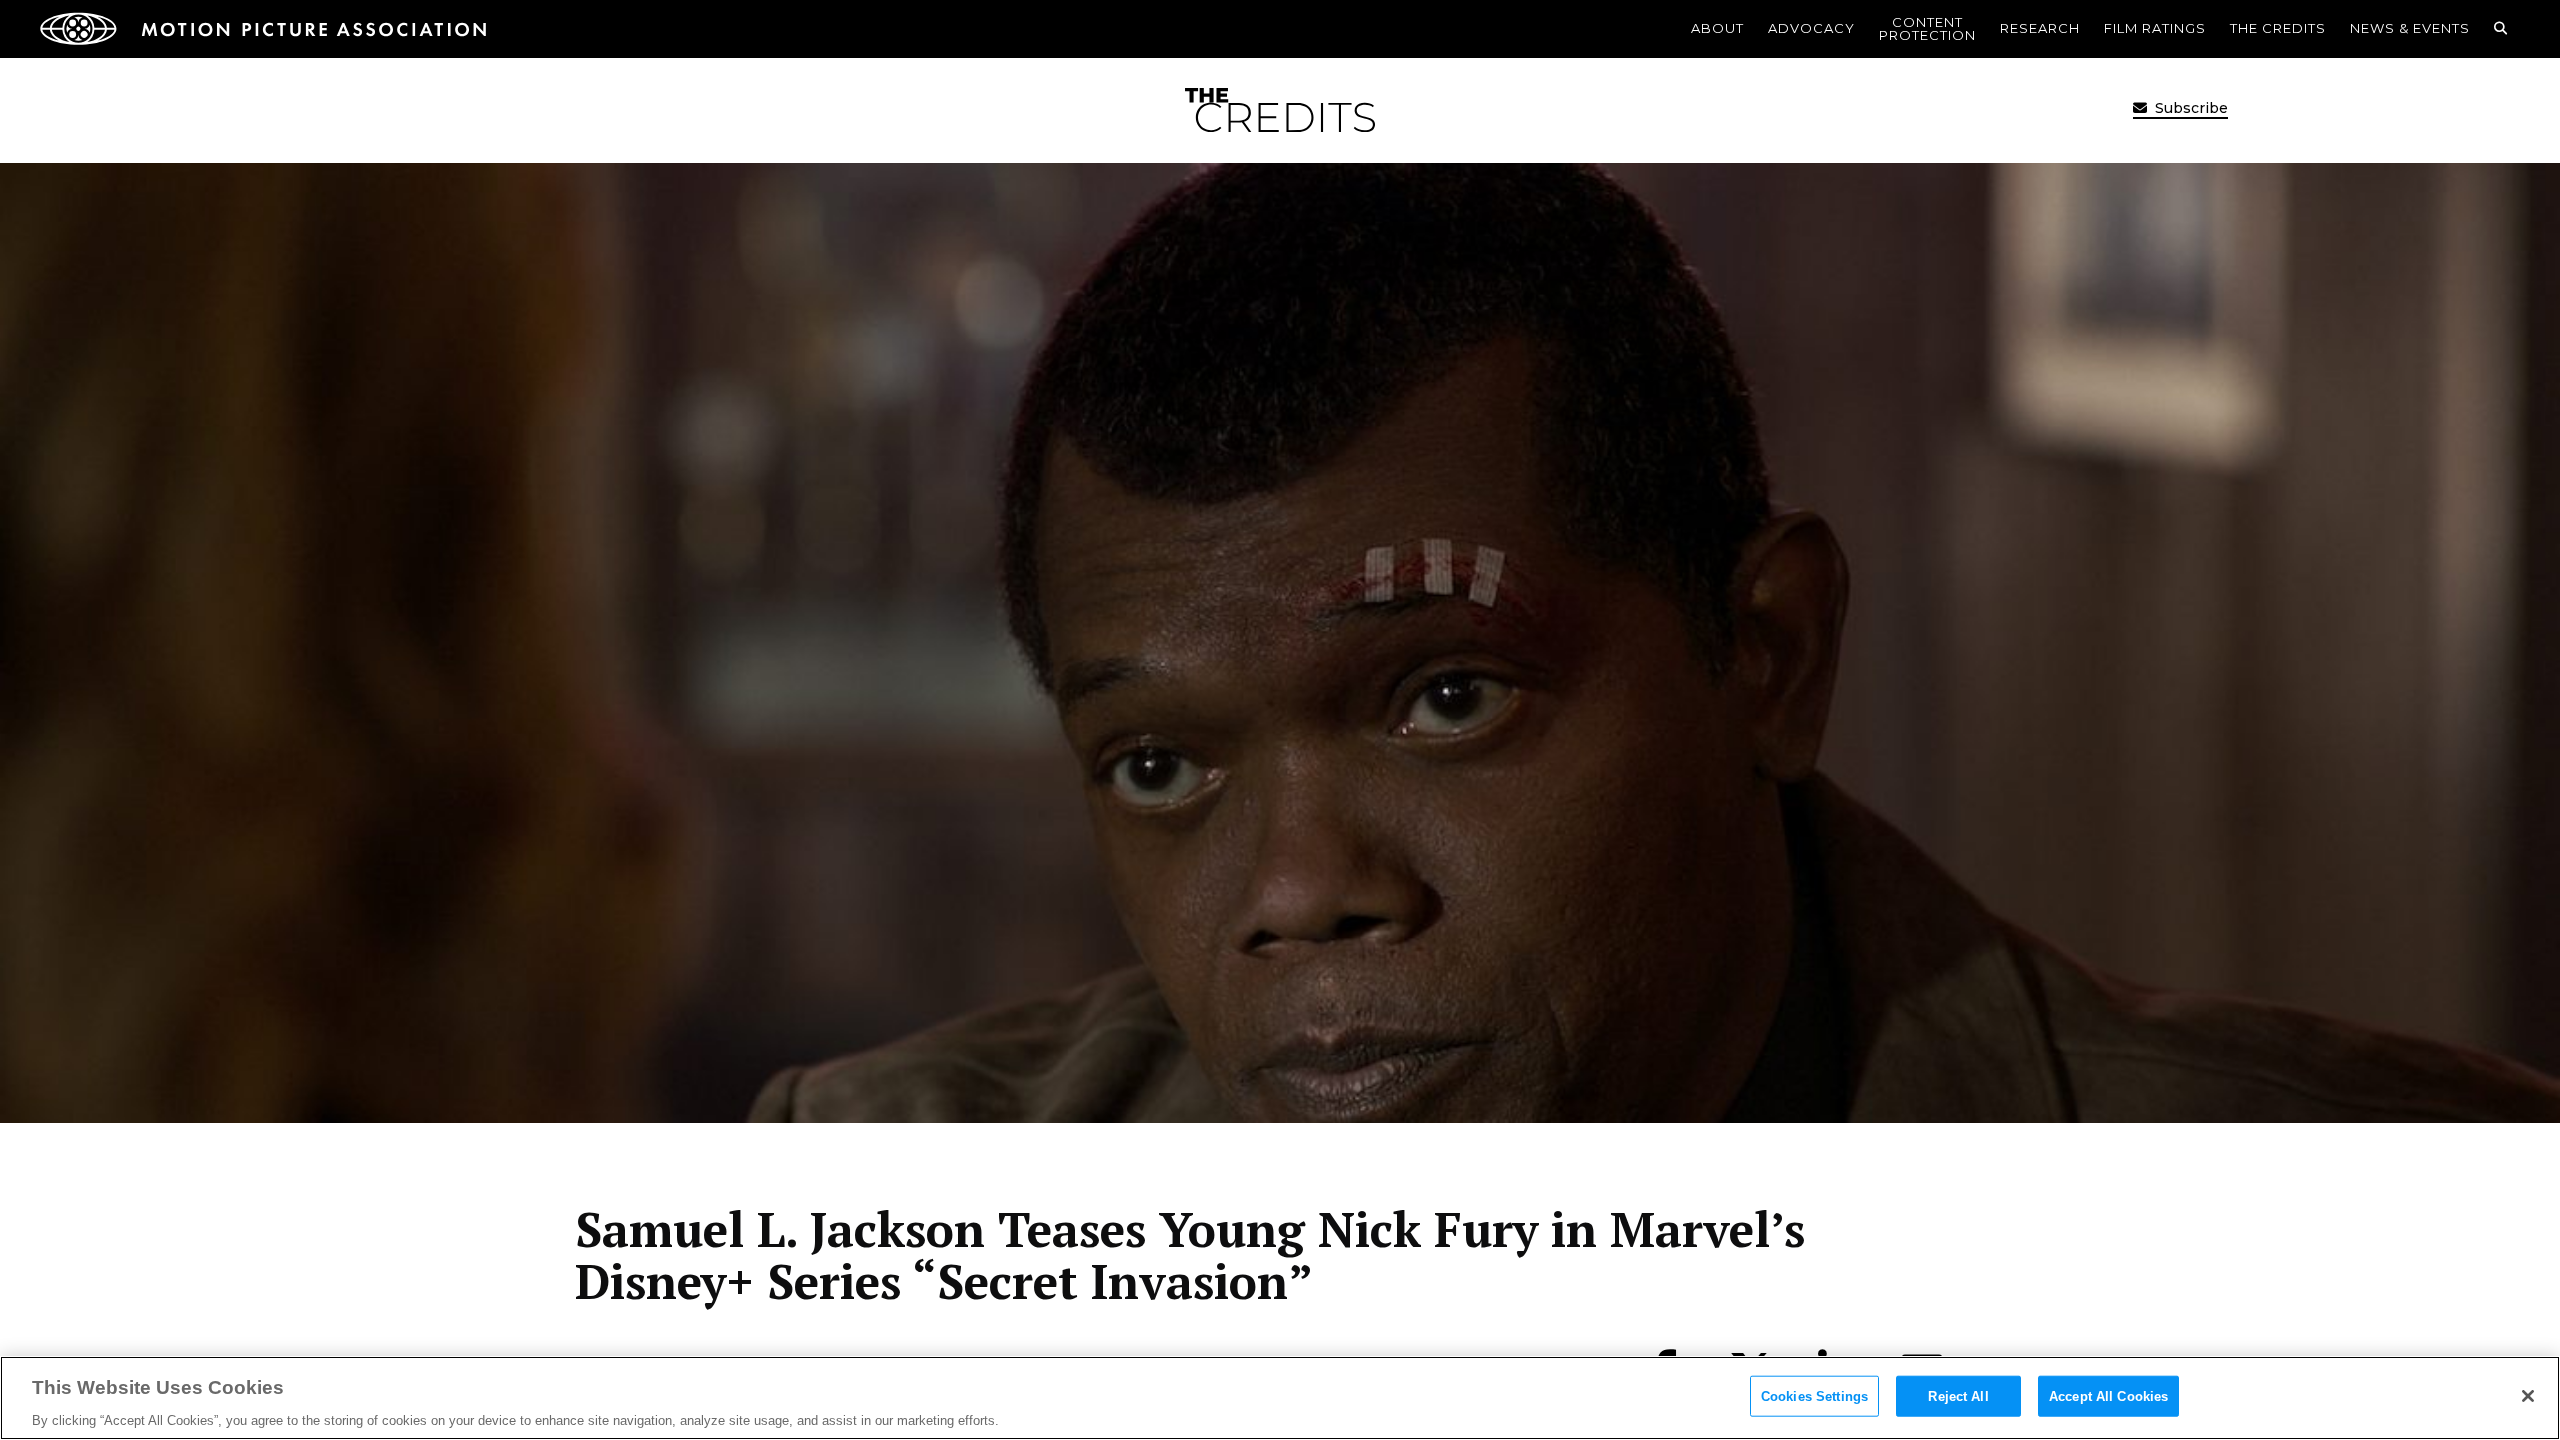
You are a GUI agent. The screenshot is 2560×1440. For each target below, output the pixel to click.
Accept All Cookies (2108, 1395)
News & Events (2410, 28)
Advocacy (1811, 28)
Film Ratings (2155, 28)
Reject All (1958, 1395)
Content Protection (1927, 28)
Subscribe (2189, 108)
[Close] (2528, 1396)
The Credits (2278, 28)
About (1717, 28)
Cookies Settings (1814, 1395)
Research (2040, 28)
